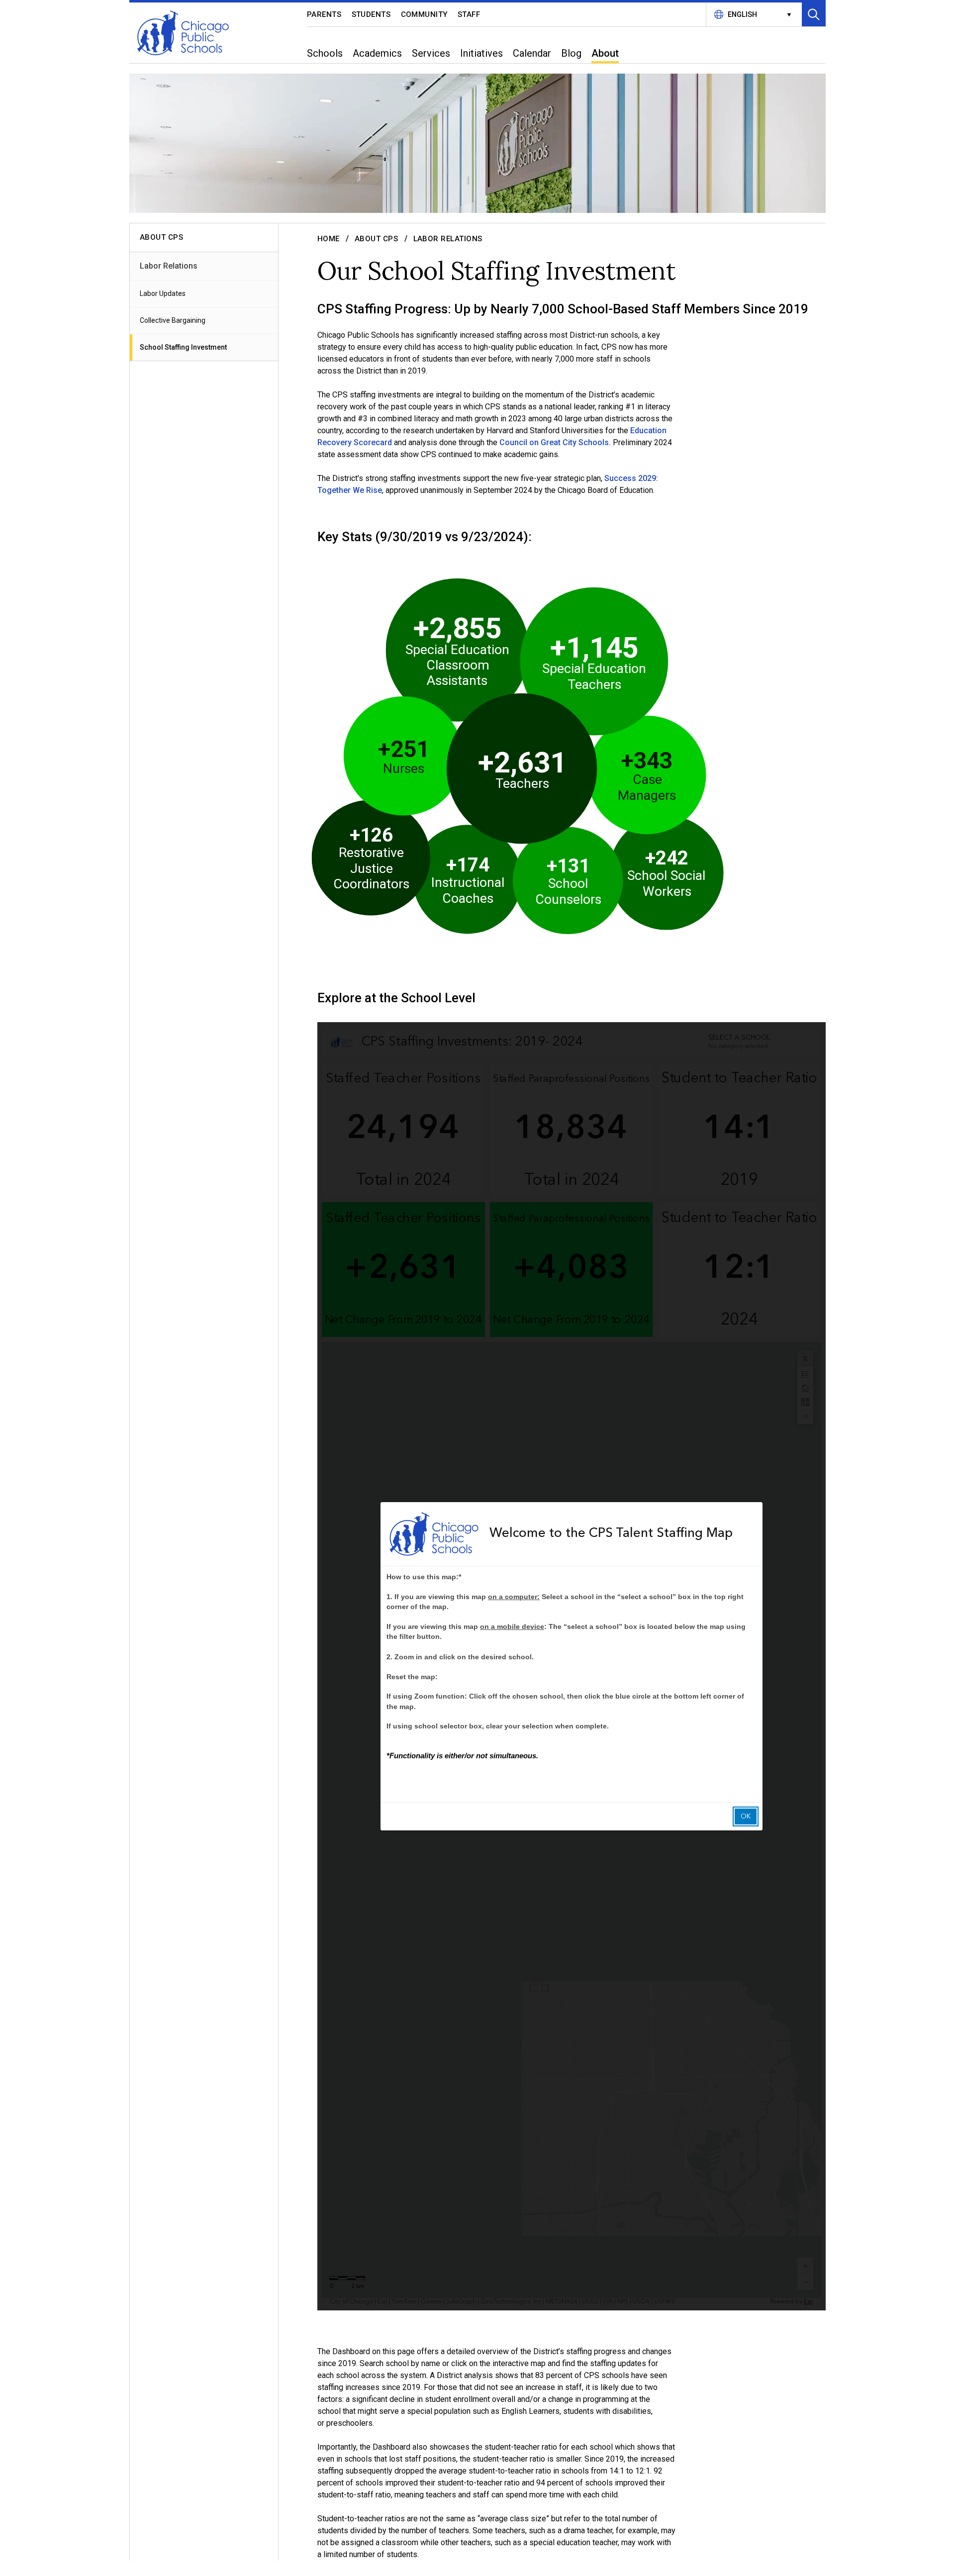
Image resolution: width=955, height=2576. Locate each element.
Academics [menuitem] (377, 53)
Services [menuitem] (431, 53)
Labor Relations (169, 266)
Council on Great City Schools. (555, 442)
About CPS (377, 239)
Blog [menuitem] (571, 53)
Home (329, 239)
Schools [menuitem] (325, 53)
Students (371, 14)
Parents (324, 14)
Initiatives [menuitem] (481, 53)
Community (425, 14)
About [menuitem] (605, 53)
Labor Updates (163, 293)
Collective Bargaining (173, 320)
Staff (469, 14)
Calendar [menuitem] (532, 53)
